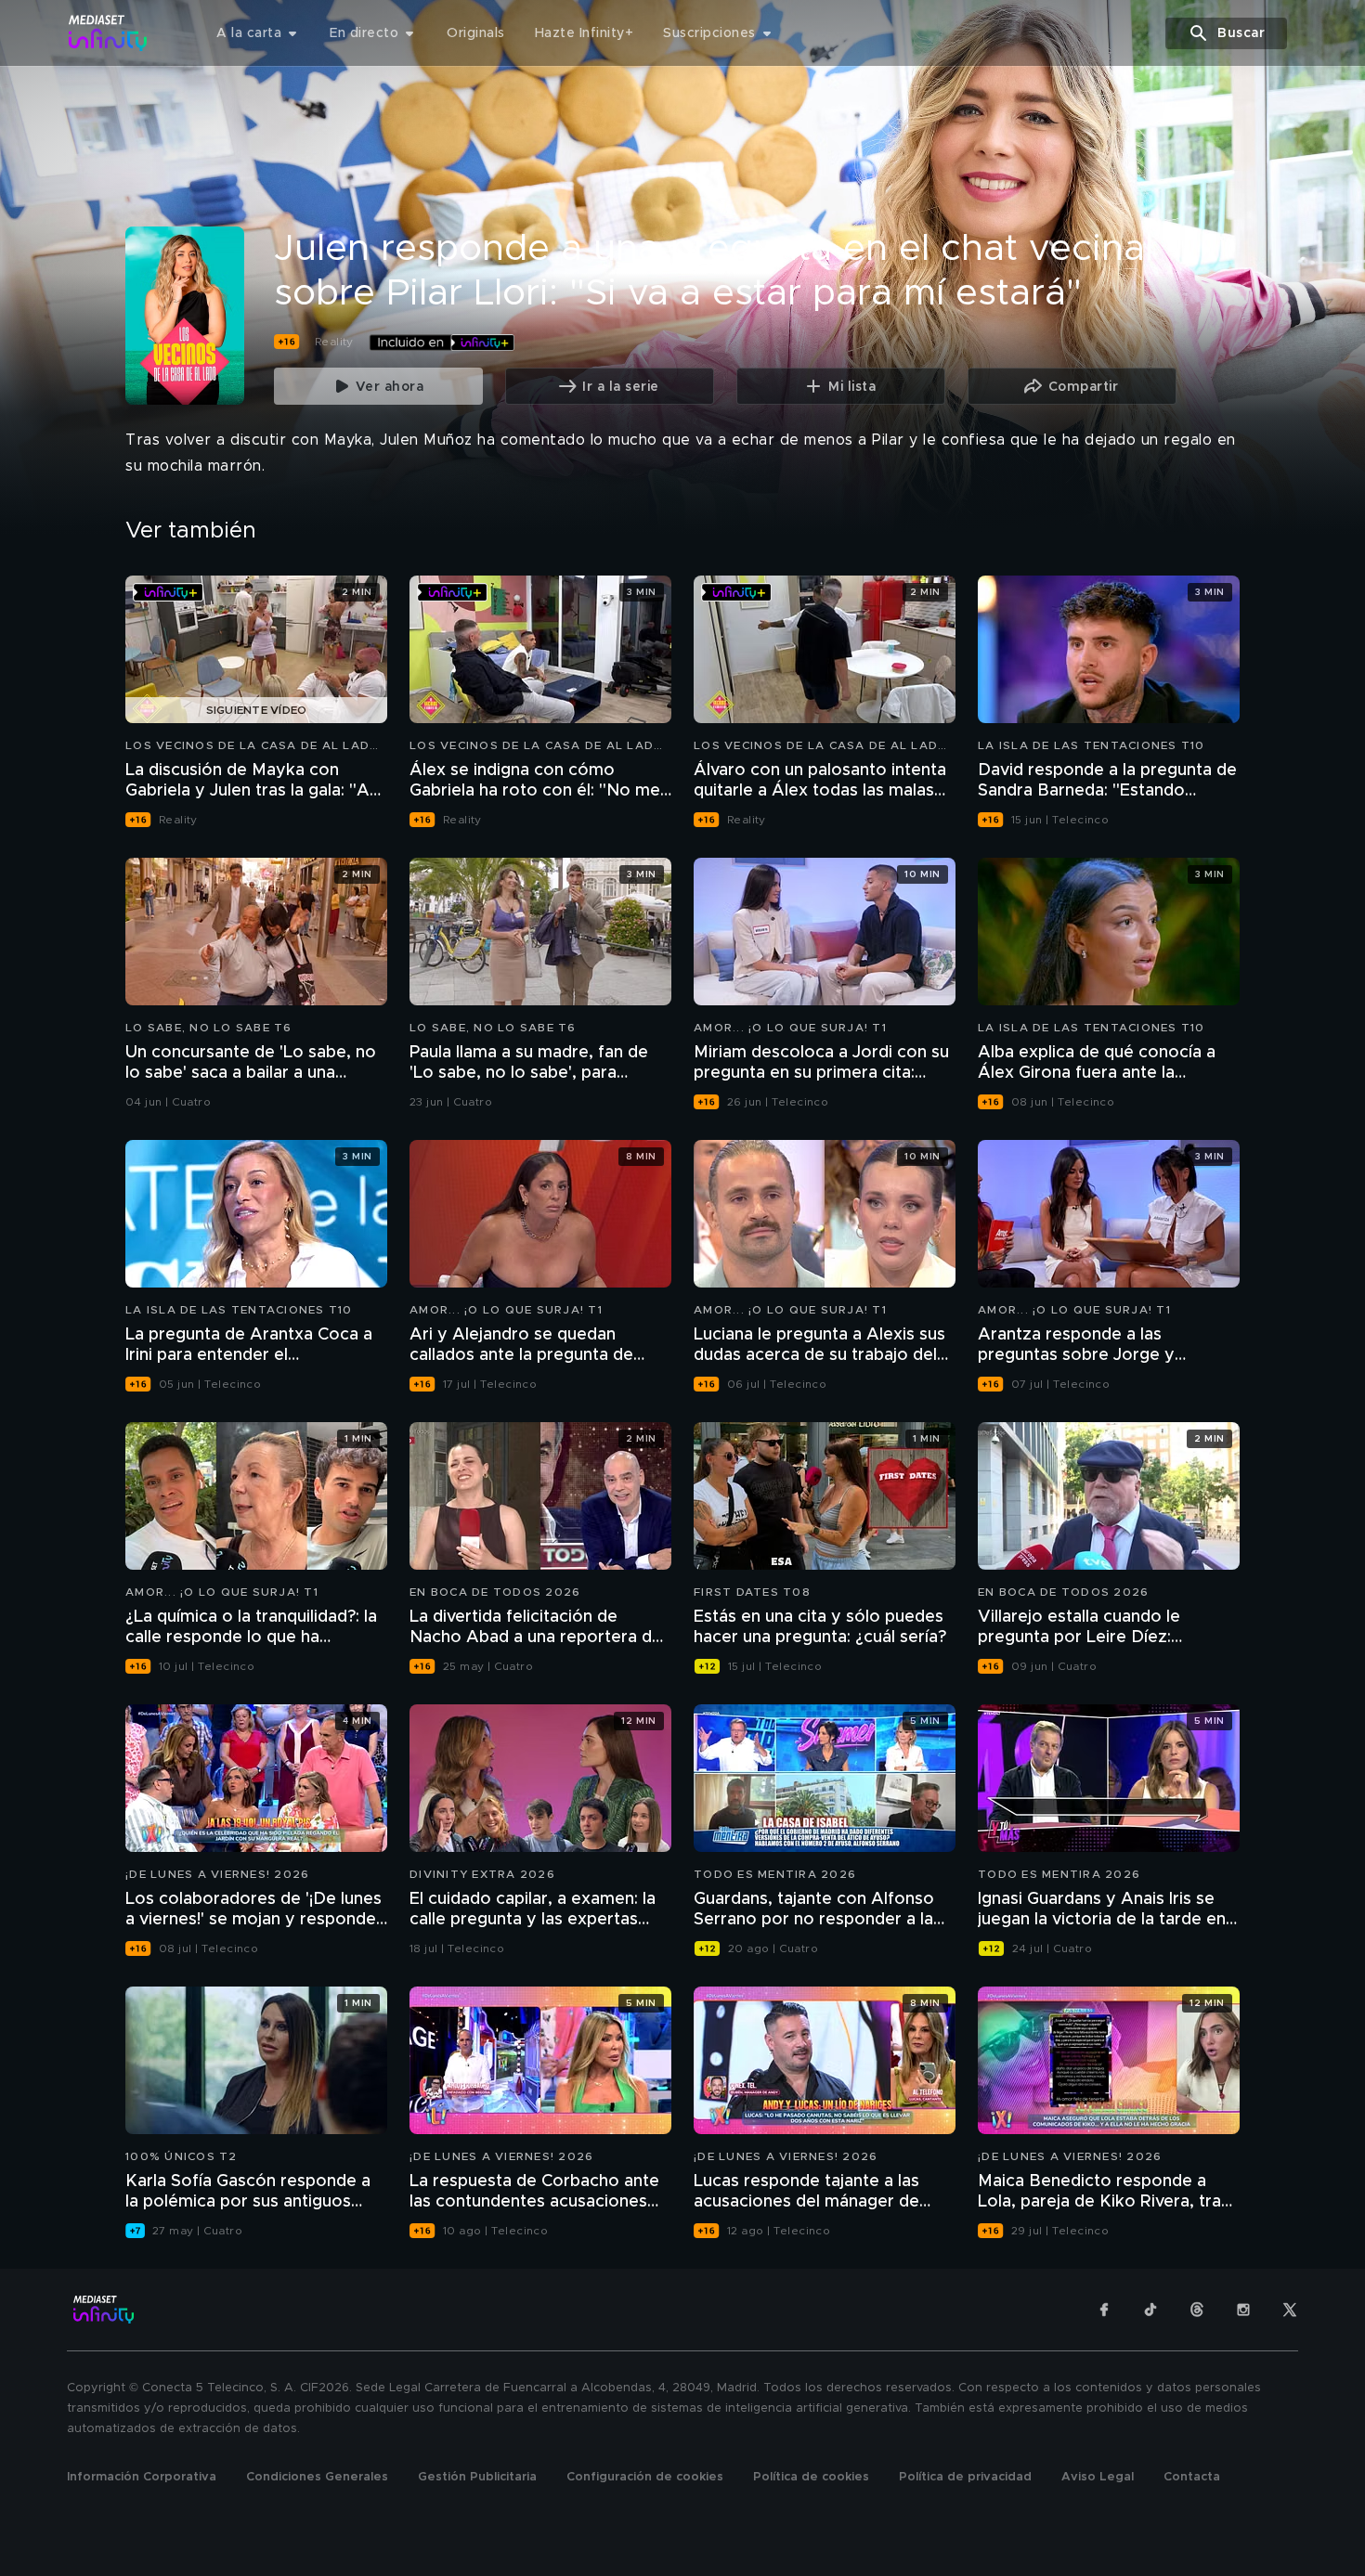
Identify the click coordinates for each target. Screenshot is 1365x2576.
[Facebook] (1104, 2310)
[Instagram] (1243, 2310)
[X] (1290, 2310)
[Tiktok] (1150, 2310)
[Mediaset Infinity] (108, 33)
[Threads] (1197, 2310)
